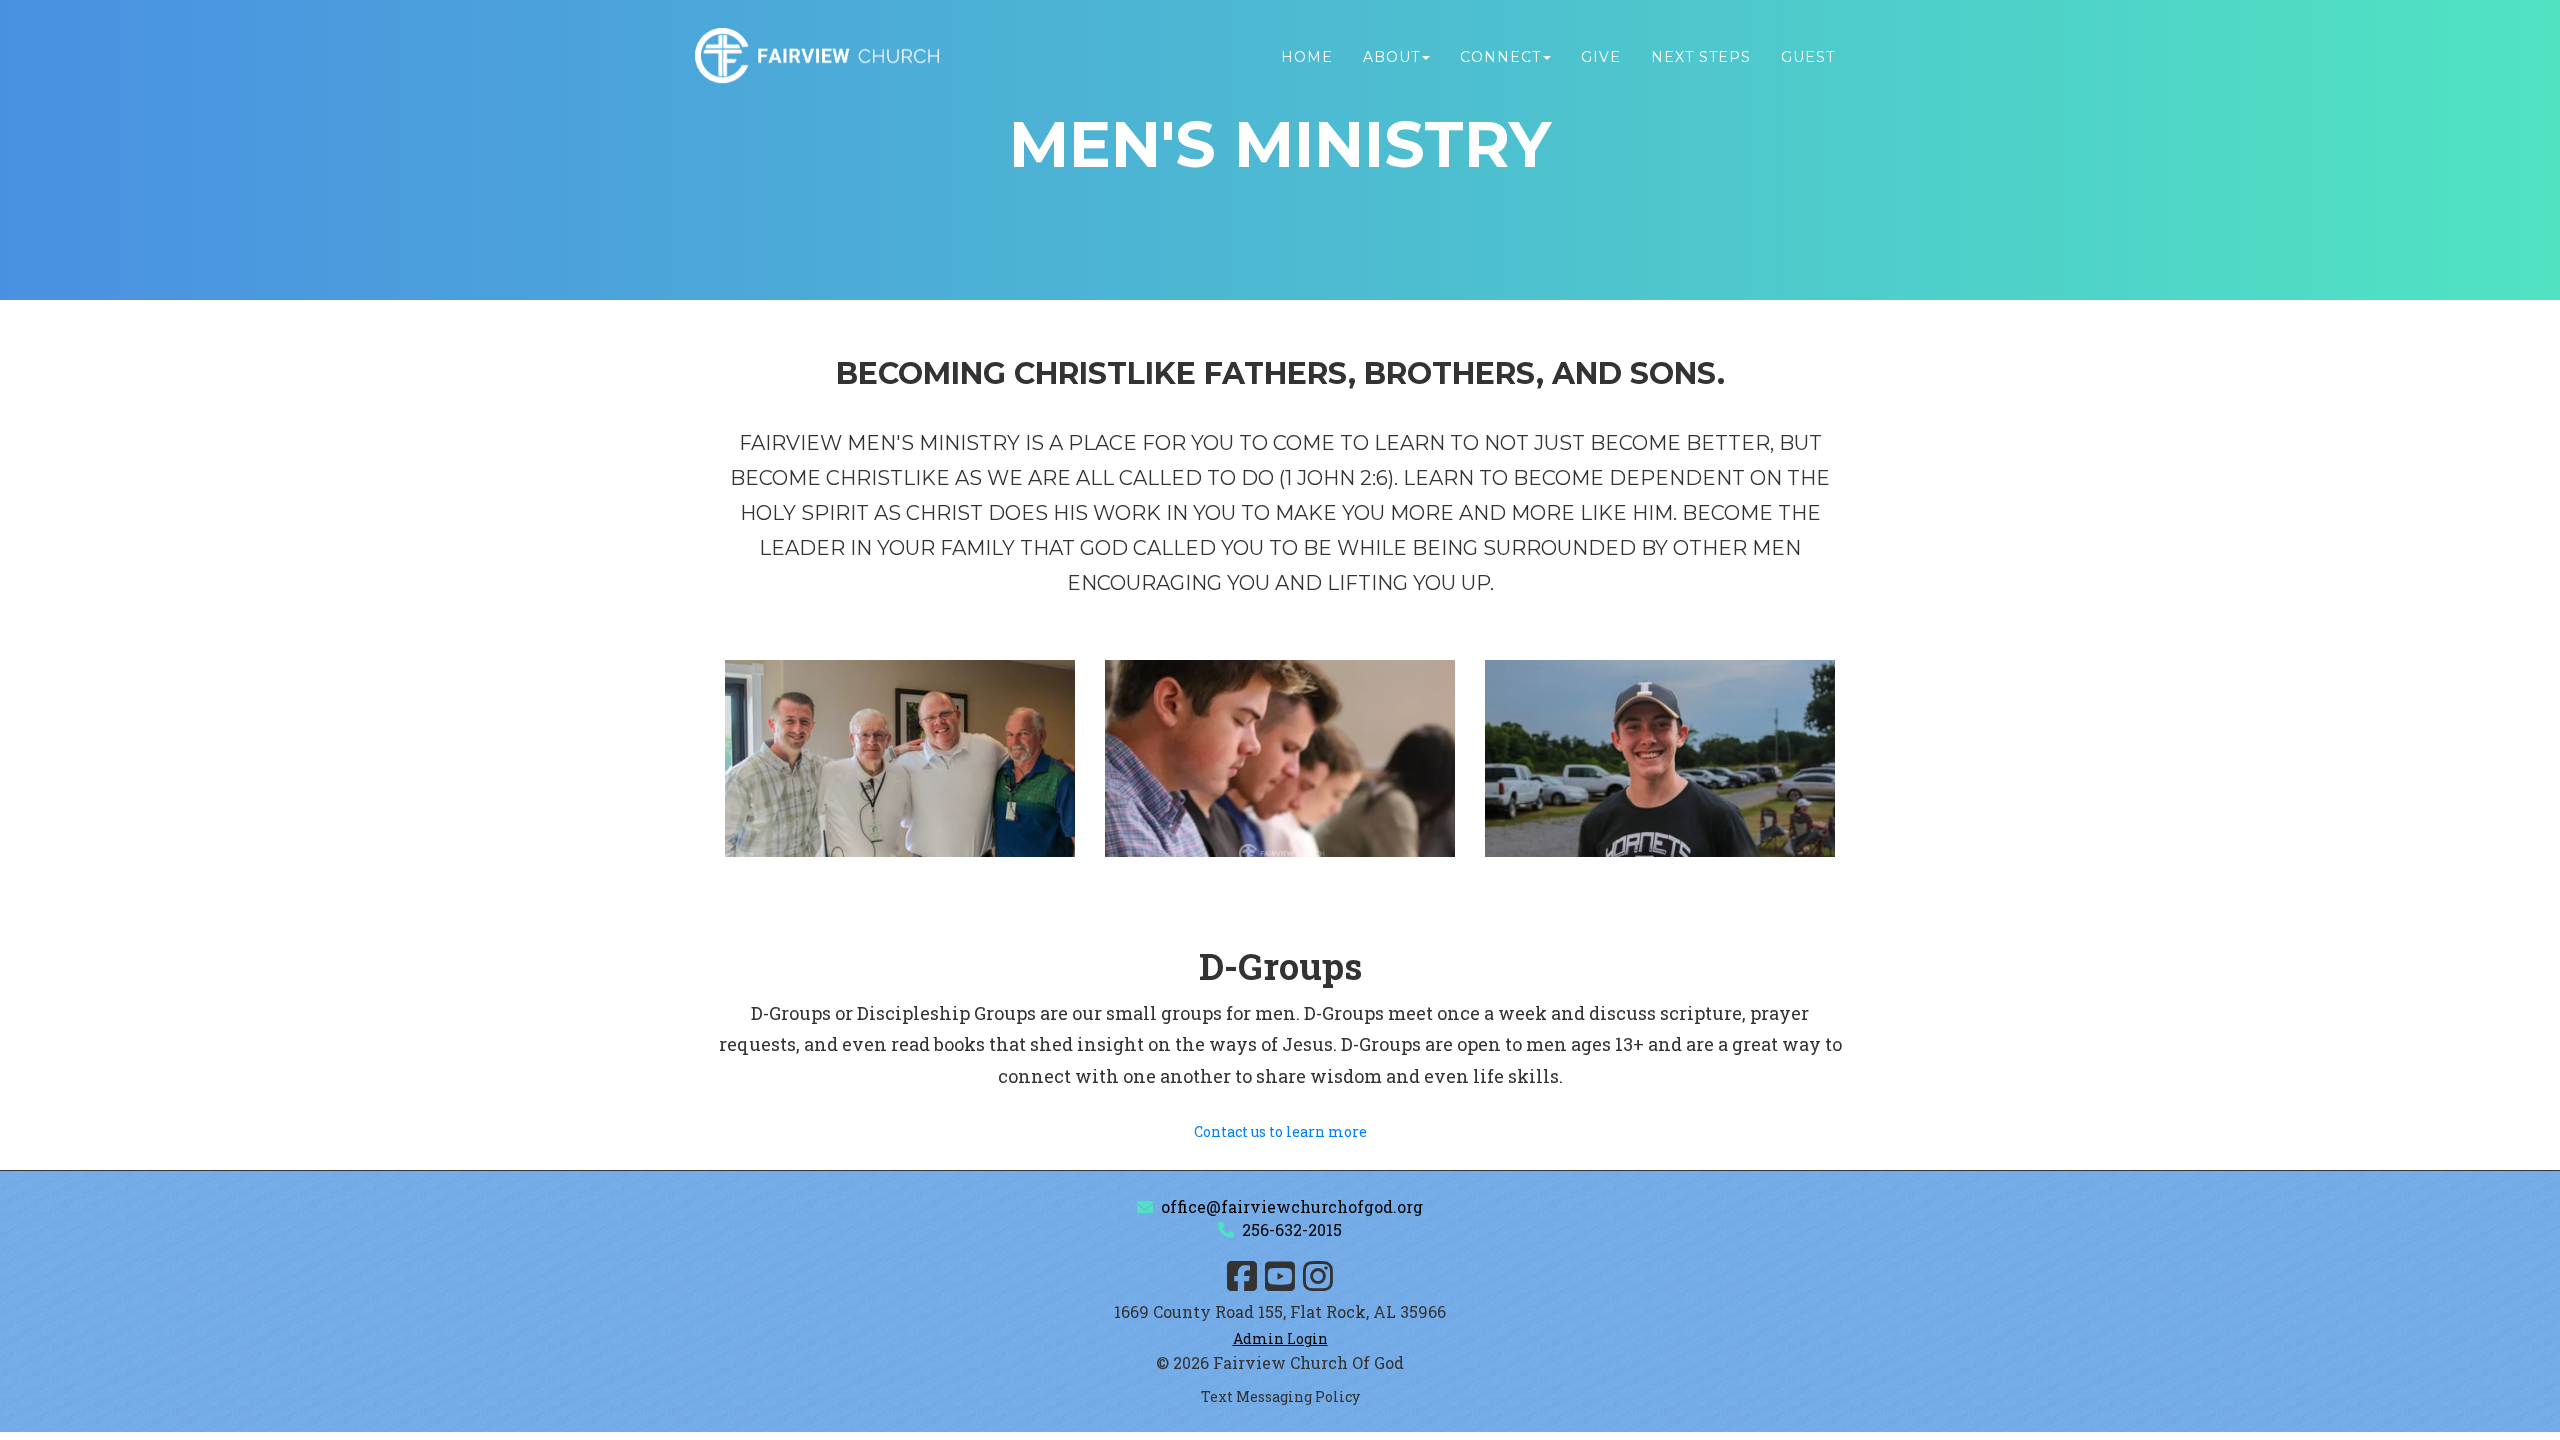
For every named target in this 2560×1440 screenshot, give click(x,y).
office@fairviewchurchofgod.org (1292, 1206)
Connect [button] (1500, 57)
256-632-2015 (1292, 1229)
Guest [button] (1808, 57)
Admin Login (1280, 1338)
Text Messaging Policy (1280, 1396)
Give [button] (1601, 57)
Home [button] (1307, 57)
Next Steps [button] (1701, 57)
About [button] (1391, 57)
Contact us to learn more (1280, 1131)
